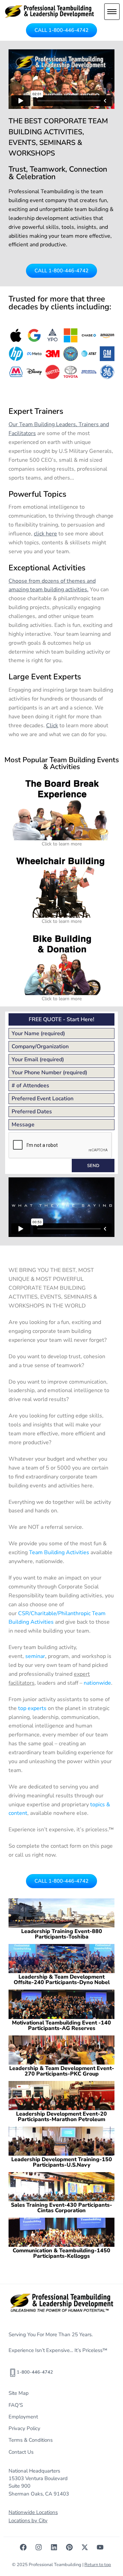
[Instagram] (39, 2547)
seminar (35, 1656)
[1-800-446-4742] (13, 2373)
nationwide (97, 1683)
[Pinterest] (69, 2547)
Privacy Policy (24, 2428)
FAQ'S (16, 2405)
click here (45, 534)
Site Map (19, 2393)
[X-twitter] (85, 2547)
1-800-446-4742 (35, 2372)
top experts (32, 1708)
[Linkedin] (54, 2547)
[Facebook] (23, 2547)
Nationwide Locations (33, 2512)
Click (52, 726)
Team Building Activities (59, 1552)
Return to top (98, 2565)
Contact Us (21, 2452)
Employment (23, 2417)
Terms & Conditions (31, 2440)
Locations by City (28, 2521)
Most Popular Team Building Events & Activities (62, 763)
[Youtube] (100, 2547)
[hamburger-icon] (112, 12)
